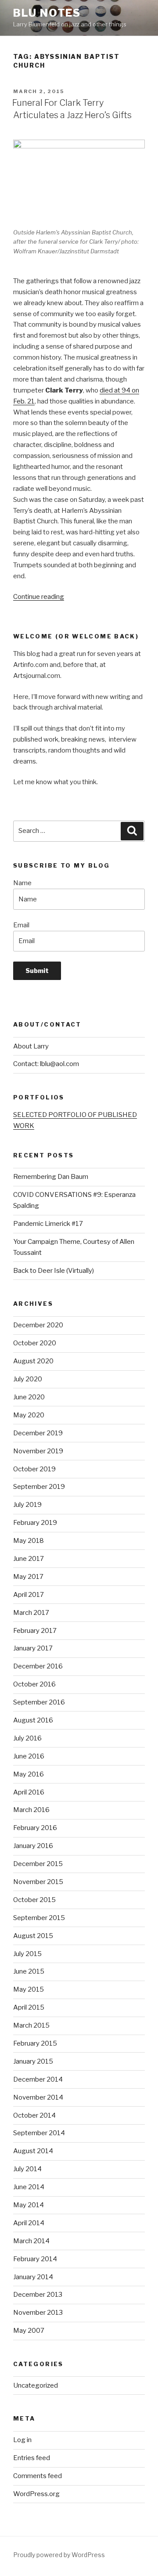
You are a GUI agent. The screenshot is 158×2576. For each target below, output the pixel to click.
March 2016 (31, 1810)
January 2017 (33, 1648)
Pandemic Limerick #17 (48, 1224)
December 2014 (38, 2079)
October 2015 (34, 1900)
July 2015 (27, 1954)
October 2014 (34, 2115)
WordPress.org (36, 2494)
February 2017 (35, 1631)
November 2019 (38, 1451)
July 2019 (27, 1505)
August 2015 (33, 1936)
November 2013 (38, 2313)
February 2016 (35, 1828)
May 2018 (29, 1541)
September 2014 (39, 2133)
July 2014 (27, 2169)
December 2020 (38, 1325)
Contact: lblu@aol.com (46, 1064)
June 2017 (29, 1559)
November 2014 (38, 2097)
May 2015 (29, 1989)
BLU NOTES (47, 13)
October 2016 (34, 1684)
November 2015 (38, 1882)
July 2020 (28, 1379)
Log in (22, 2440)
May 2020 (29, 1415)
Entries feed (32, 2458)
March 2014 (31, 2241)
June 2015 (29, 1971)
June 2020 (29, 1397)
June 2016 (29, 1756)
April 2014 (29, 2223)
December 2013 (38, 2295)
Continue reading (39, 597)
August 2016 (33, 1720)
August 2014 (33, 2151)
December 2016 (38, 1666)
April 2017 (29, 1595)
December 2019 (38, 1433)
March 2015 (31, 2025)
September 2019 (39, 1487)
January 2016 (33, 1846)
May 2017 (28, 1577)
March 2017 (31, 1613)
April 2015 (29, 2007)
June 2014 (29, 2187)
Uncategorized (36, 2385)
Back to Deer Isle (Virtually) (54, 1271)
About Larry (31, 1046)
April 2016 (29, 1792)
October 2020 (35, 1343)
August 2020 (33, 1361)
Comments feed (38, 2476)
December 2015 (38, 1864)
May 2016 (29, 1774)
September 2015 (39, 1918)
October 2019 (34, 1469)
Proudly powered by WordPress (59, 2555)
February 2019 (35, 1523)
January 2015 (33, 2061)
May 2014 (29, 2205)
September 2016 (39, 1702)
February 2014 (35, 2259)
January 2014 (33, 2277)
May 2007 (29, 2331)
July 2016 (27, 1738)
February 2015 (35, 2043)
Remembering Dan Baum (51, 1177)
